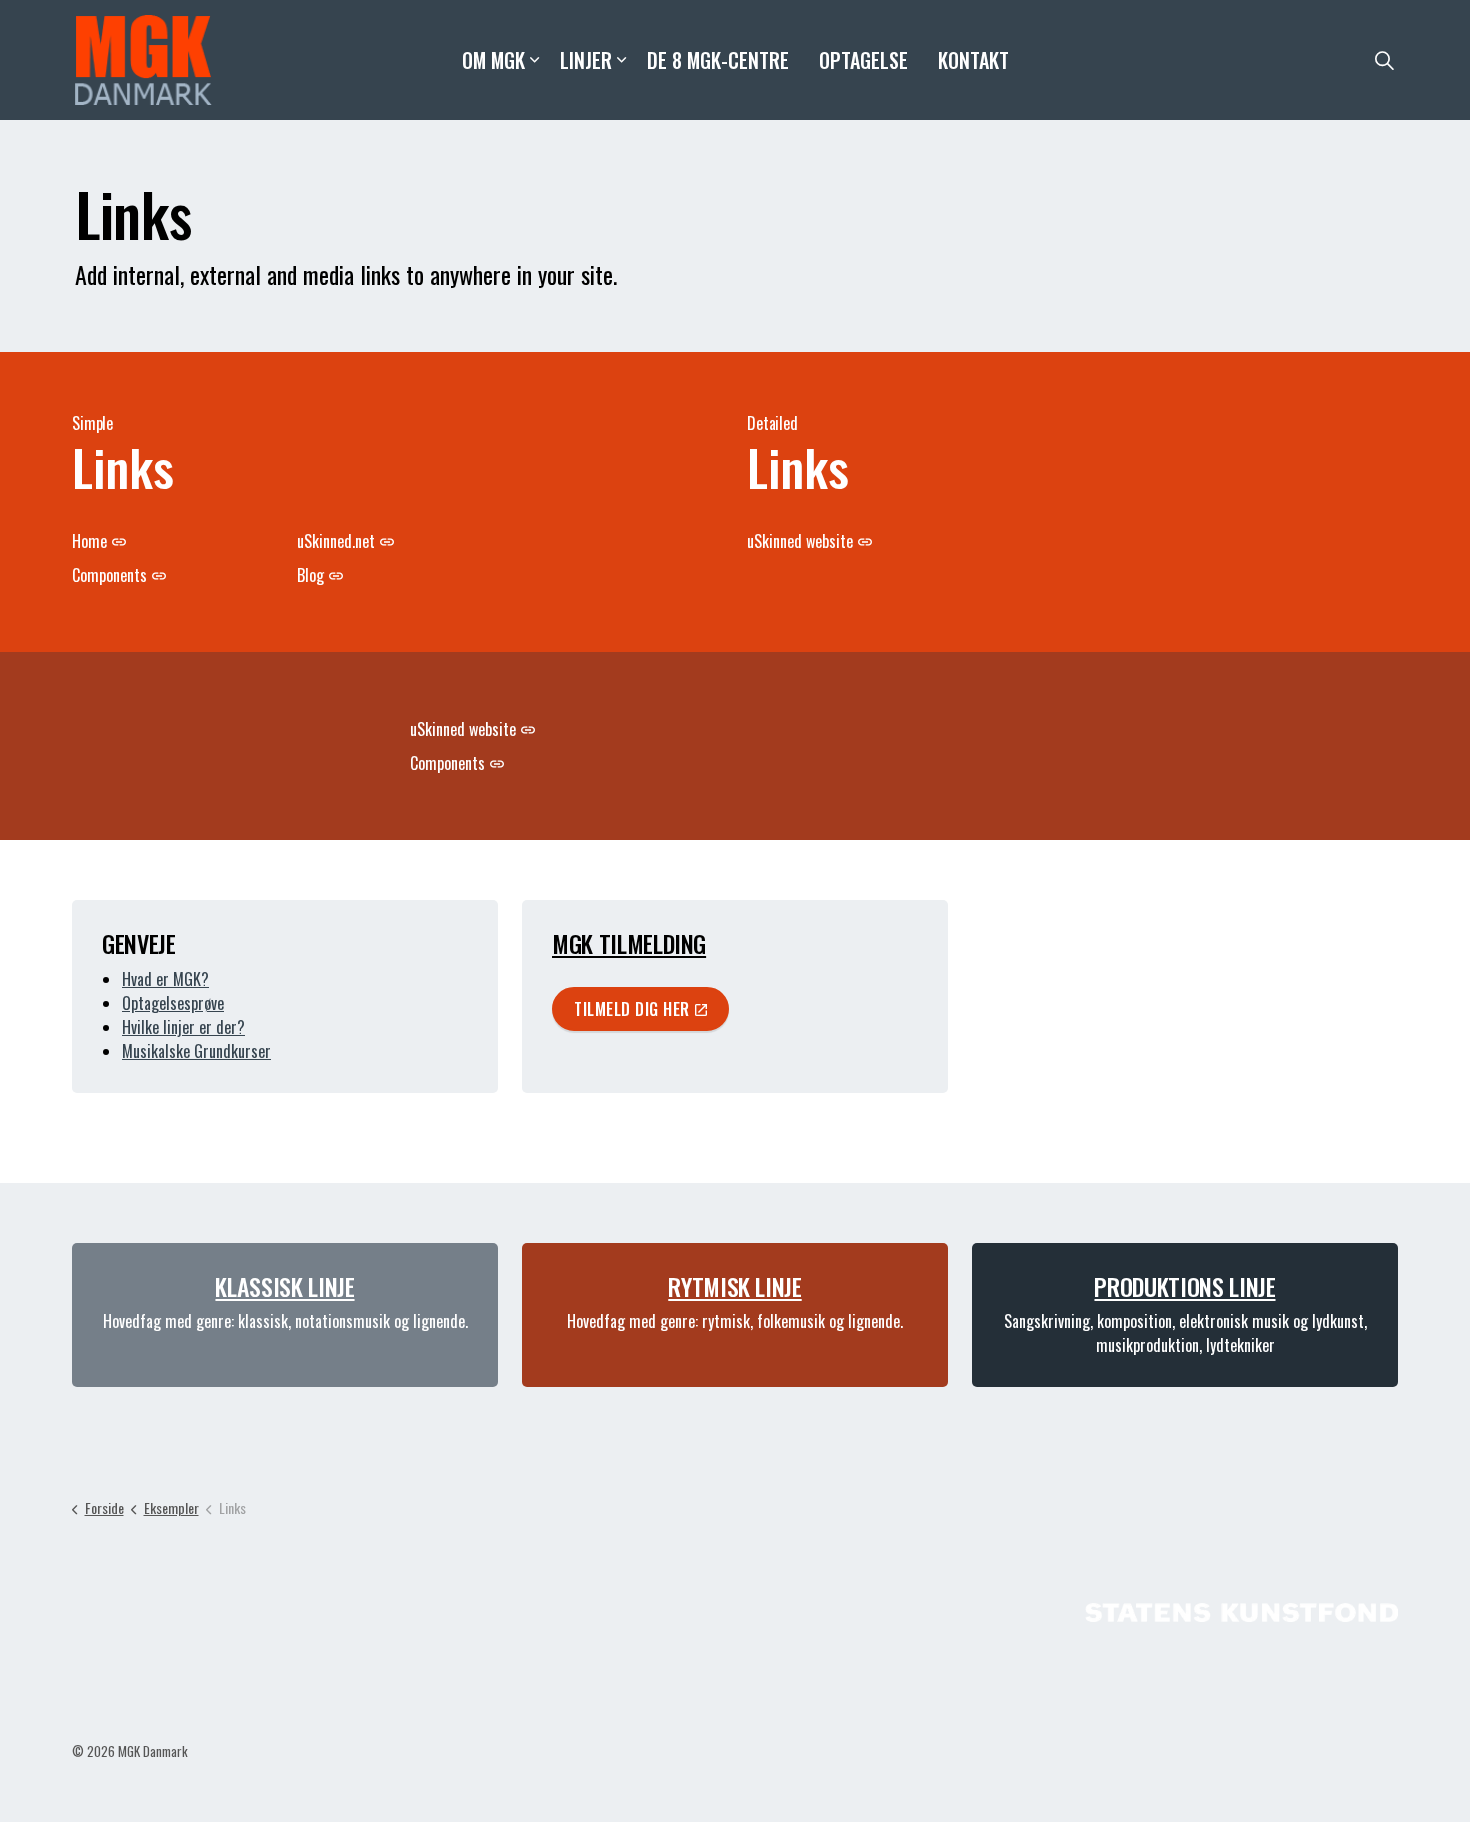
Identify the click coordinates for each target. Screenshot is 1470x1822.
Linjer (586, 60)
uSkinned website (800, 541)
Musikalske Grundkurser (196, 1051)
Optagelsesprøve (173, 1003)
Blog (310, 575)
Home (89, 541)
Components (109, 575)
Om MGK (493, 60)
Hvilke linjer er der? (183, 1027)
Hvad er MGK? (165, 979)
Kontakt (973, 60)
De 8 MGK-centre (718, 60)
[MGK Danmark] (143, 60)
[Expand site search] (1384, 60)
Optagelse (863, 60)
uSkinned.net (336, 541)
